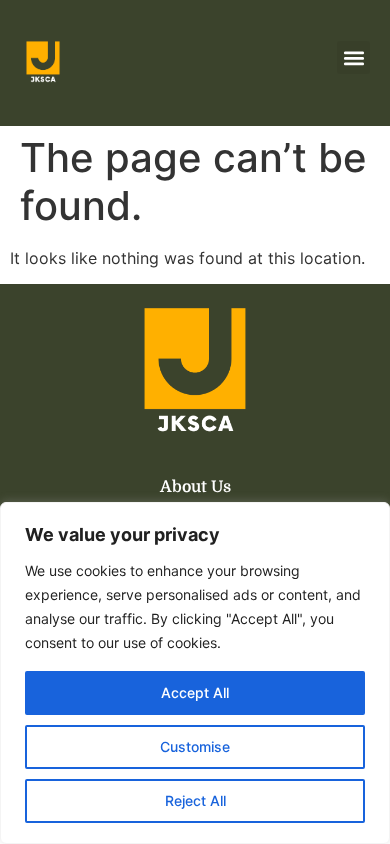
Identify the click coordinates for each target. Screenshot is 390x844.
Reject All (195, 800)
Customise (195, 746)
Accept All (195, 692)
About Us (195, 487)
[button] (353, 57)
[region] (195, 673)
